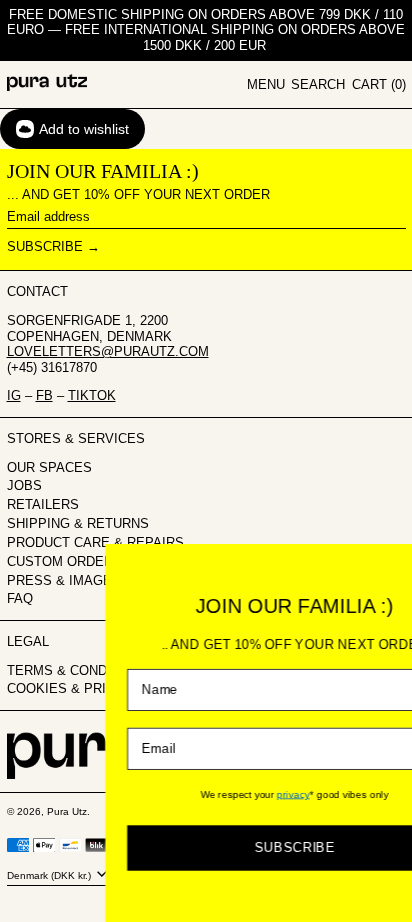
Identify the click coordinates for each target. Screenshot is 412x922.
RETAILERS (43, 504)
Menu (266, 84)
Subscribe (45, 246)
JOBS (24, 485)
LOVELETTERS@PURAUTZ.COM (108, 351)
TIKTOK (92, 395)
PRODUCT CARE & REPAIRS (95, 542)
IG (14, 395)
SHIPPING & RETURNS (78, 523)
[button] (318, 85)
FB (44, 395)
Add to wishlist (84, 129)
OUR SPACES (49, 467)
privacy (262, 794)
